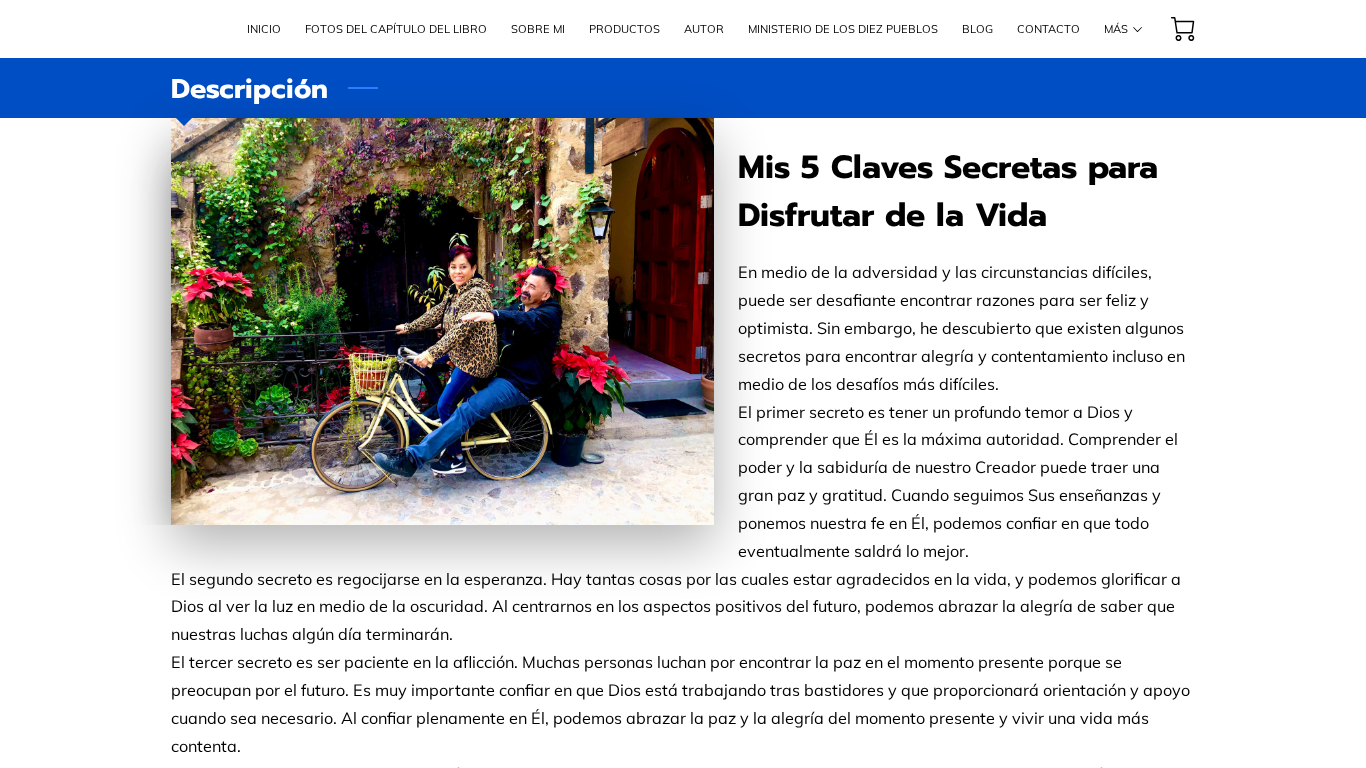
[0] (1183, 29)
